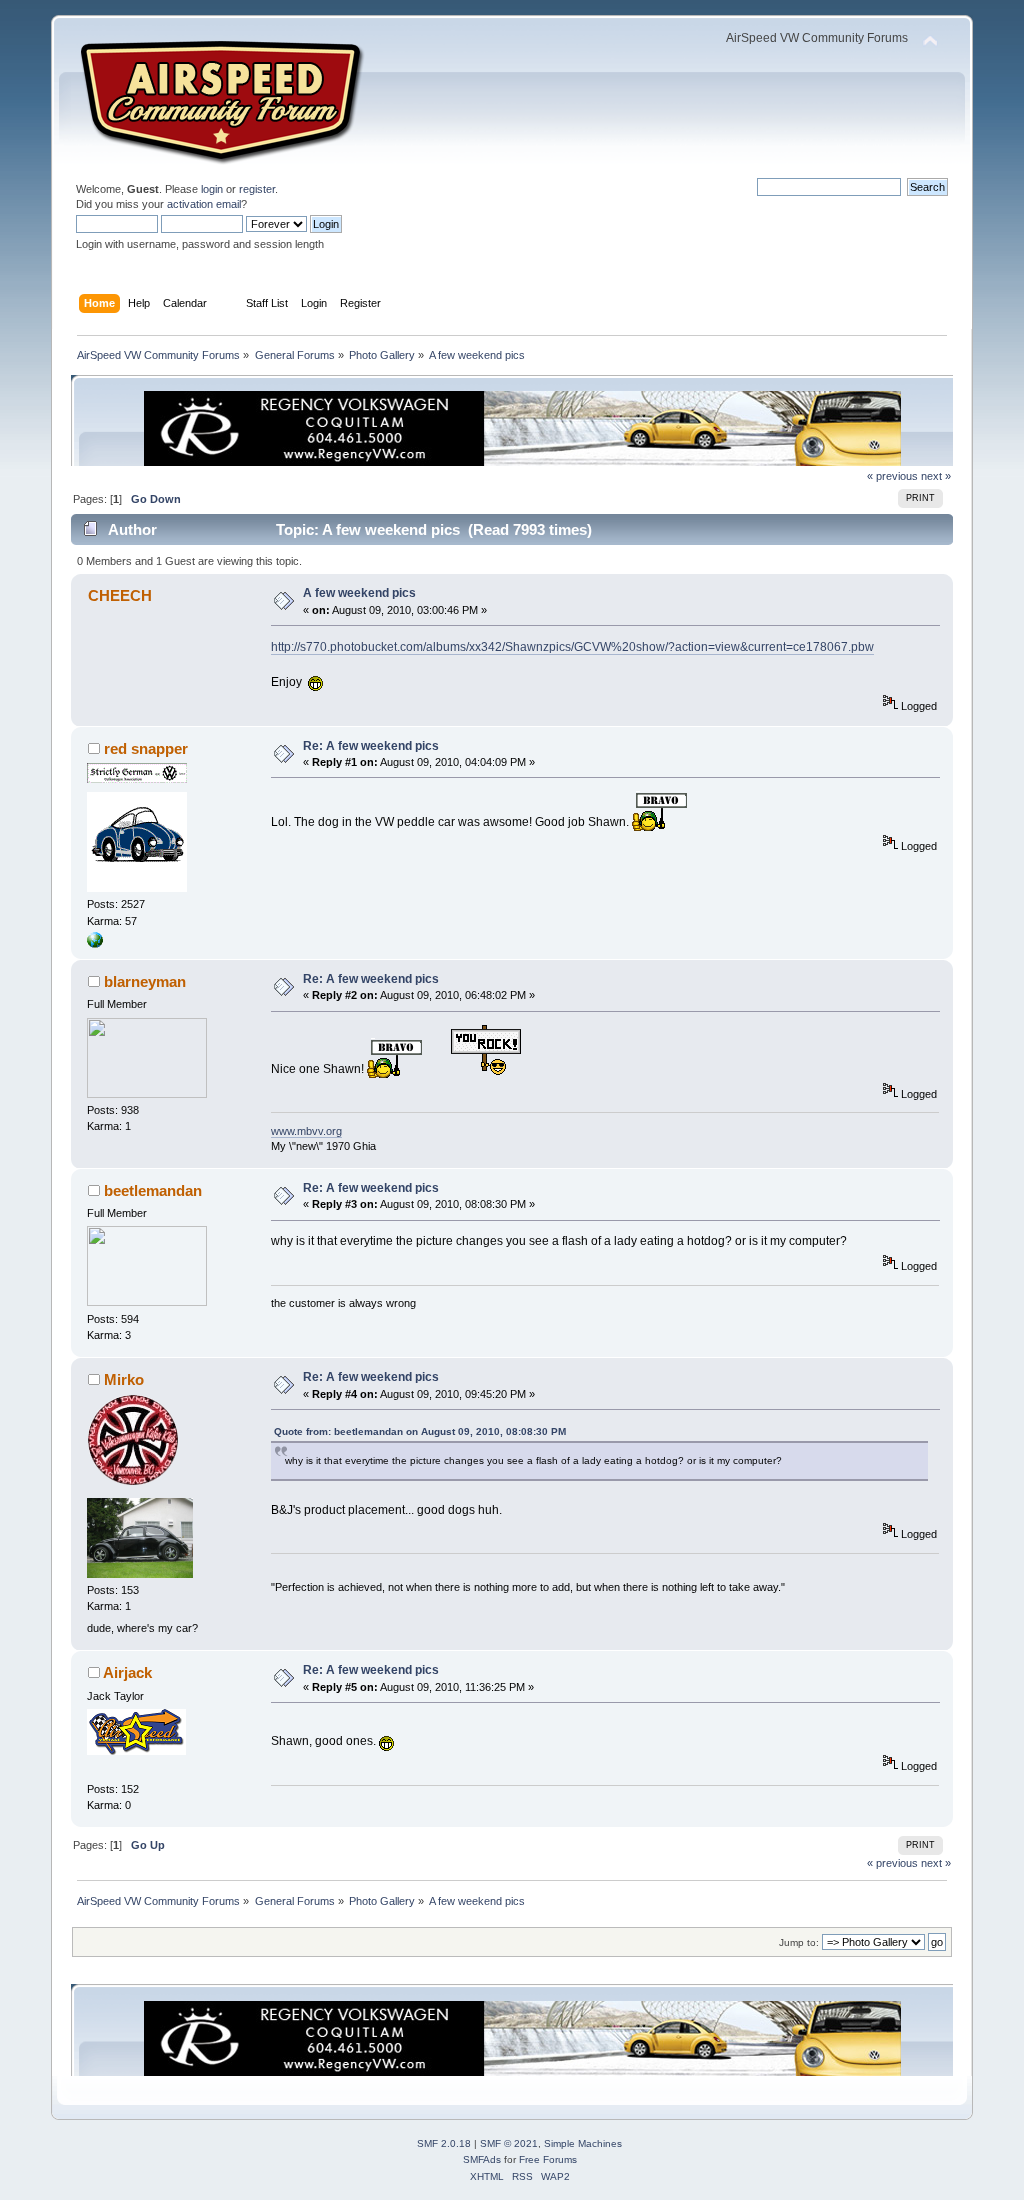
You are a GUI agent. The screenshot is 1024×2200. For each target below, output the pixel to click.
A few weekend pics (359, 593)
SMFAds (482, 2159)
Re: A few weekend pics (371, 746)
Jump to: (799, 1942)
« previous (892, 476)
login (212, 189)
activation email (204, 204)
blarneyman (145, 981)
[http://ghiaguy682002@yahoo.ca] (95, 944)
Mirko (124, 1379)
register (257, 189)
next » (936, 476)
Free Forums (548, 2159)
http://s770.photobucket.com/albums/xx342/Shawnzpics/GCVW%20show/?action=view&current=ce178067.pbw (572, 647)
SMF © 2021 (509, 2143)
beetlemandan (153, 1190)
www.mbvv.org (306, 1131)
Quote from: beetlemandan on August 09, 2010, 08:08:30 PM (420, 1431)
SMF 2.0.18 (444, 2143)
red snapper (146, 748)
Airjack (127, 1672)
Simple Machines (583, 2143)
